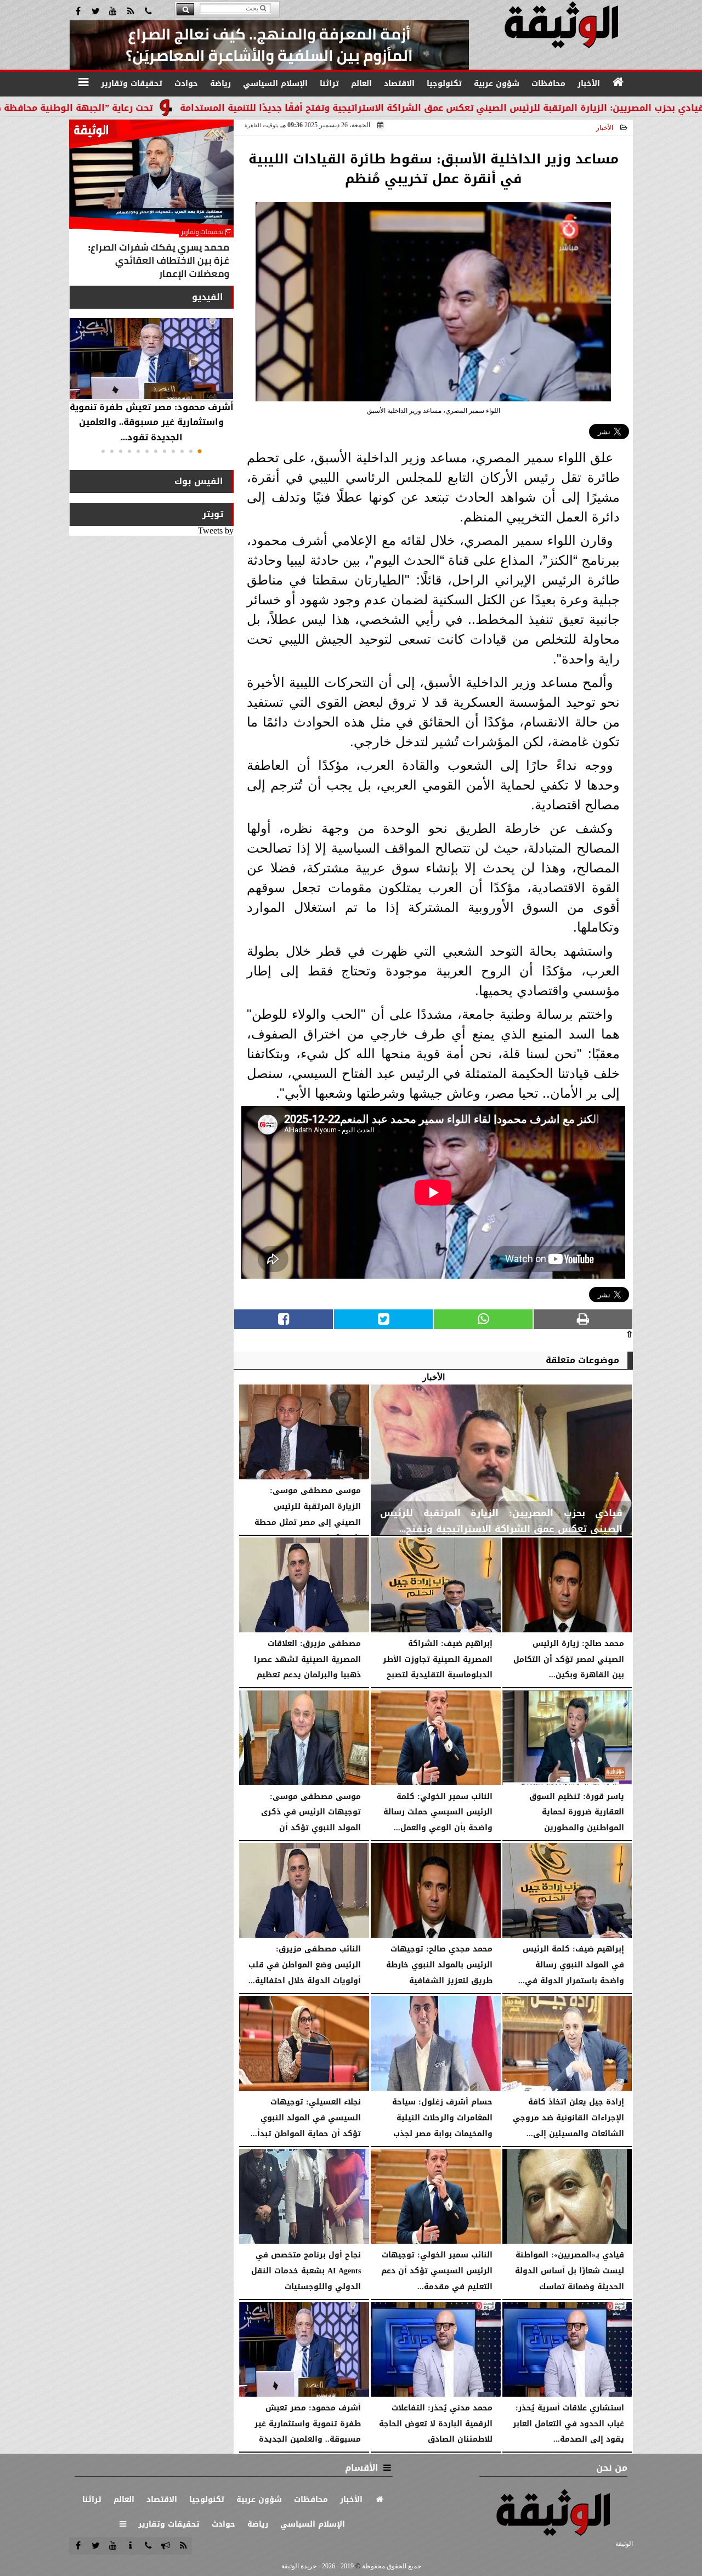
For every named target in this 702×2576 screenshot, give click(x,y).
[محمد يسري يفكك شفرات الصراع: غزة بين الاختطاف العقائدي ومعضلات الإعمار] (151, 202)
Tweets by (216, 530)
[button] (200, 451)
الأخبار (605, 128)
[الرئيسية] (619, 82)
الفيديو (208, 297)
